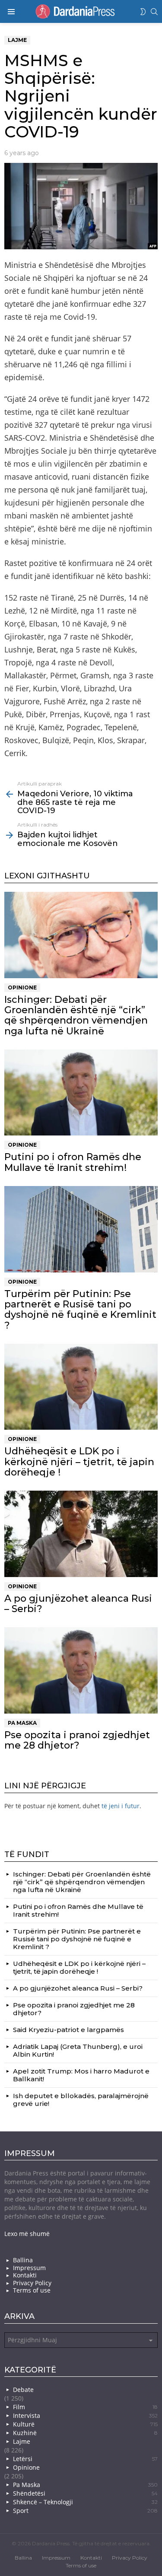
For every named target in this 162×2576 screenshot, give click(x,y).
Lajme (22, 2441)
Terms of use (32, 2290)
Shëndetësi (85, 2493)
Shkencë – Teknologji (85, 2502)
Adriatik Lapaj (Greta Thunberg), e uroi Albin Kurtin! (78, 2050)
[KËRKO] (154, 12)
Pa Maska (22, 1723)
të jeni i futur (121, 1806)
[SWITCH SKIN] (143, 12)
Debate (23, 2390)
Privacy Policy (32, 2283)
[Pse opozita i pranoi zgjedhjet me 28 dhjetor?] (81, 1670)
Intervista (85, 2415)
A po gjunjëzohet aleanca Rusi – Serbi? (78, 1604)
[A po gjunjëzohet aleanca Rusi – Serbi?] (81, 1534)
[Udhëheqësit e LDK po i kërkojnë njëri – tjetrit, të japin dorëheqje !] (81, 1387)
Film (85, 2407)
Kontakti (25, 2275)
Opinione (22, 987)
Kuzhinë (85, 2433)
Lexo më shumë (27, 2234)
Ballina (23, 2260)
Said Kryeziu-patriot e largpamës (68, 2030)
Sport (85, 2511)
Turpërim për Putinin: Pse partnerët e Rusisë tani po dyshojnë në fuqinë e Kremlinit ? (80, 1310)
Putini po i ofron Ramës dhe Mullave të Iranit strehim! (73, 1162)
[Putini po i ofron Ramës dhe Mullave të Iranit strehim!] (81, 1092)
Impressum (29, 2268)
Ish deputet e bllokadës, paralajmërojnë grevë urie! (81, 2100)
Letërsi (85, 2459)
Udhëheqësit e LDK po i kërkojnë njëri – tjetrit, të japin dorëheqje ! (79, 1462)
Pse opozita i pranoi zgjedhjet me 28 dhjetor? (77, 1740)
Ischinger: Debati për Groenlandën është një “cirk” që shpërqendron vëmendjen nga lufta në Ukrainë (76, 1015)
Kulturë (85, 2424)
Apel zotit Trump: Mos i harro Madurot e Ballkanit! (81, 2075)
